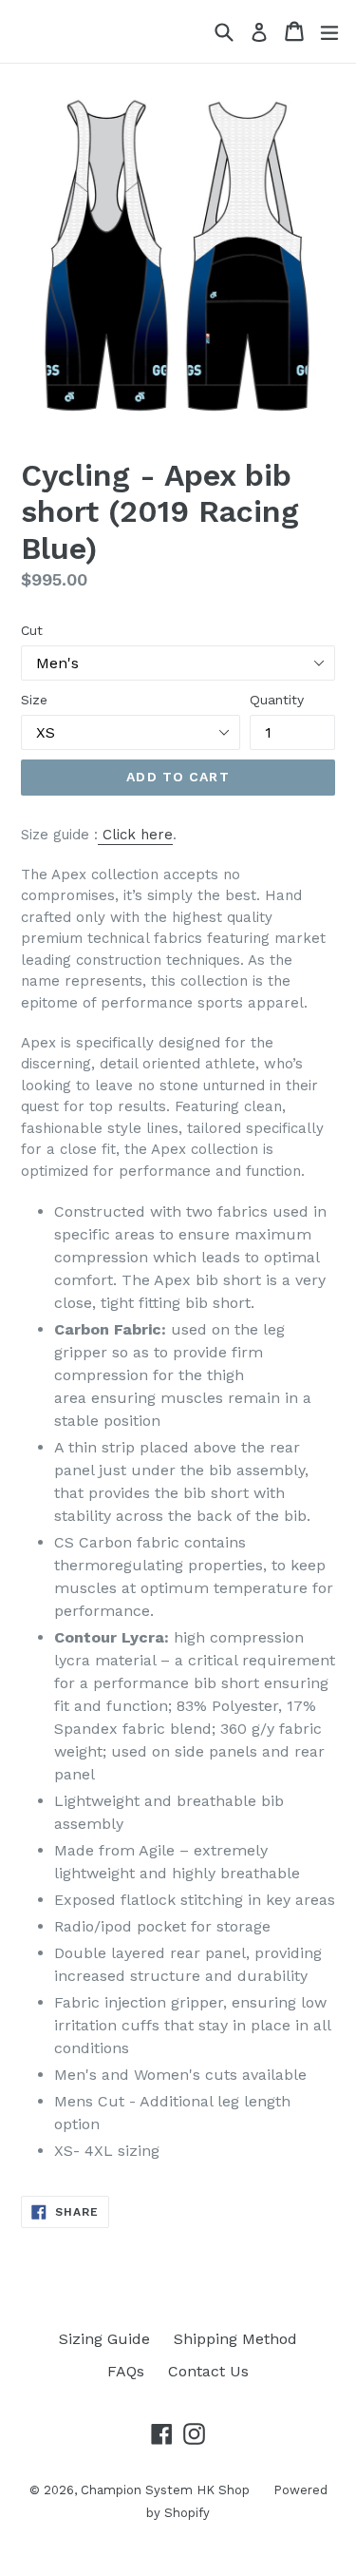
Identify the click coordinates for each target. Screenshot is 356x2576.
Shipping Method (235, 2339)
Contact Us (208, 2371)
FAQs (126, 2371)
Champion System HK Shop (165, 2490)
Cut (32, 630)
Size (34, 700)
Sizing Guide (104, 2339)
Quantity (277, 700)
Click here (138, 835)
